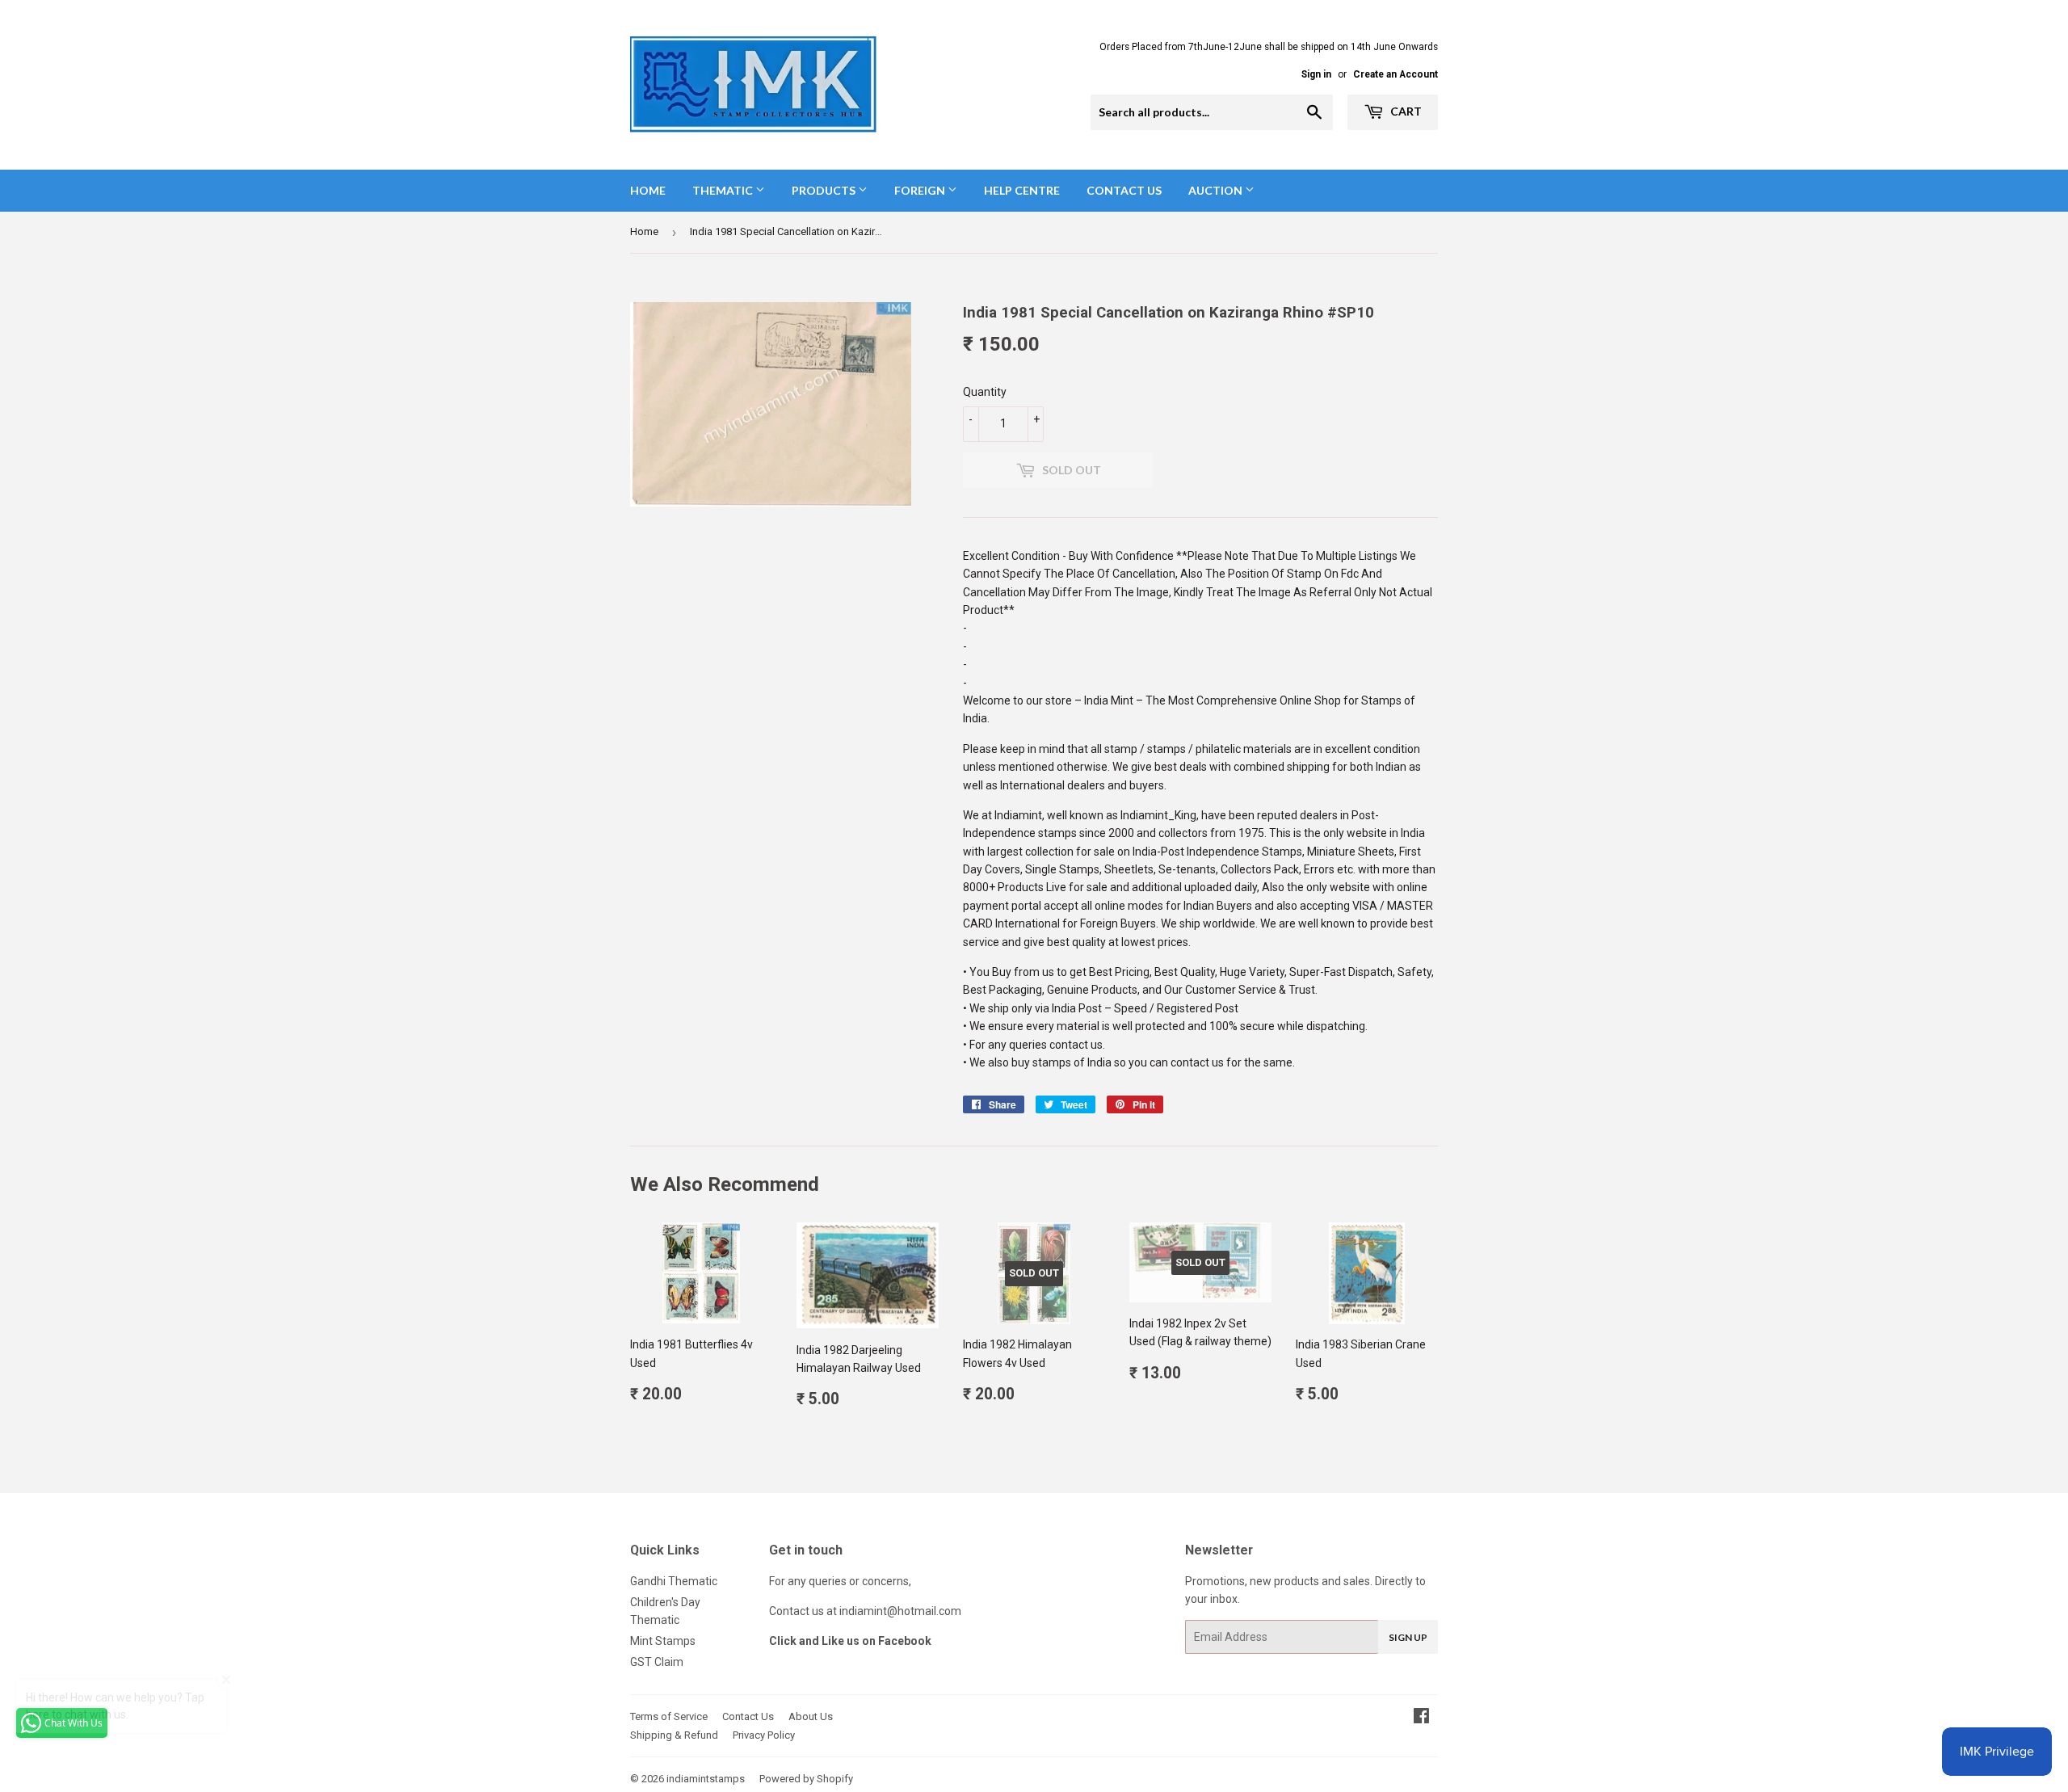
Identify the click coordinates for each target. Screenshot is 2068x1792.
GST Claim (657, 1662)
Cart (1405, 111)
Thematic (724, 190)
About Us (811, 1716)
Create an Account (1395, 74)
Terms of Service (669, 1716)
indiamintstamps (706, 1779)
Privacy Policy (764, 1735)
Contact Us (1124, 190)
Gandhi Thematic (674, 1581)
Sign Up (1408, 1637)
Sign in (1316, 74)
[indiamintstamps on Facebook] (1421, 1718)
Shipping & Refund (674, 1735)
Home (648, 190)
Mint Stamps (663, 1641)
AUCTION (1217, 190)
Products (825, 190)
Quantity (985, 392)
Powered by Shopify (806, 1779)
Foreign (921, 190)
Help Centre (1022, 190)
